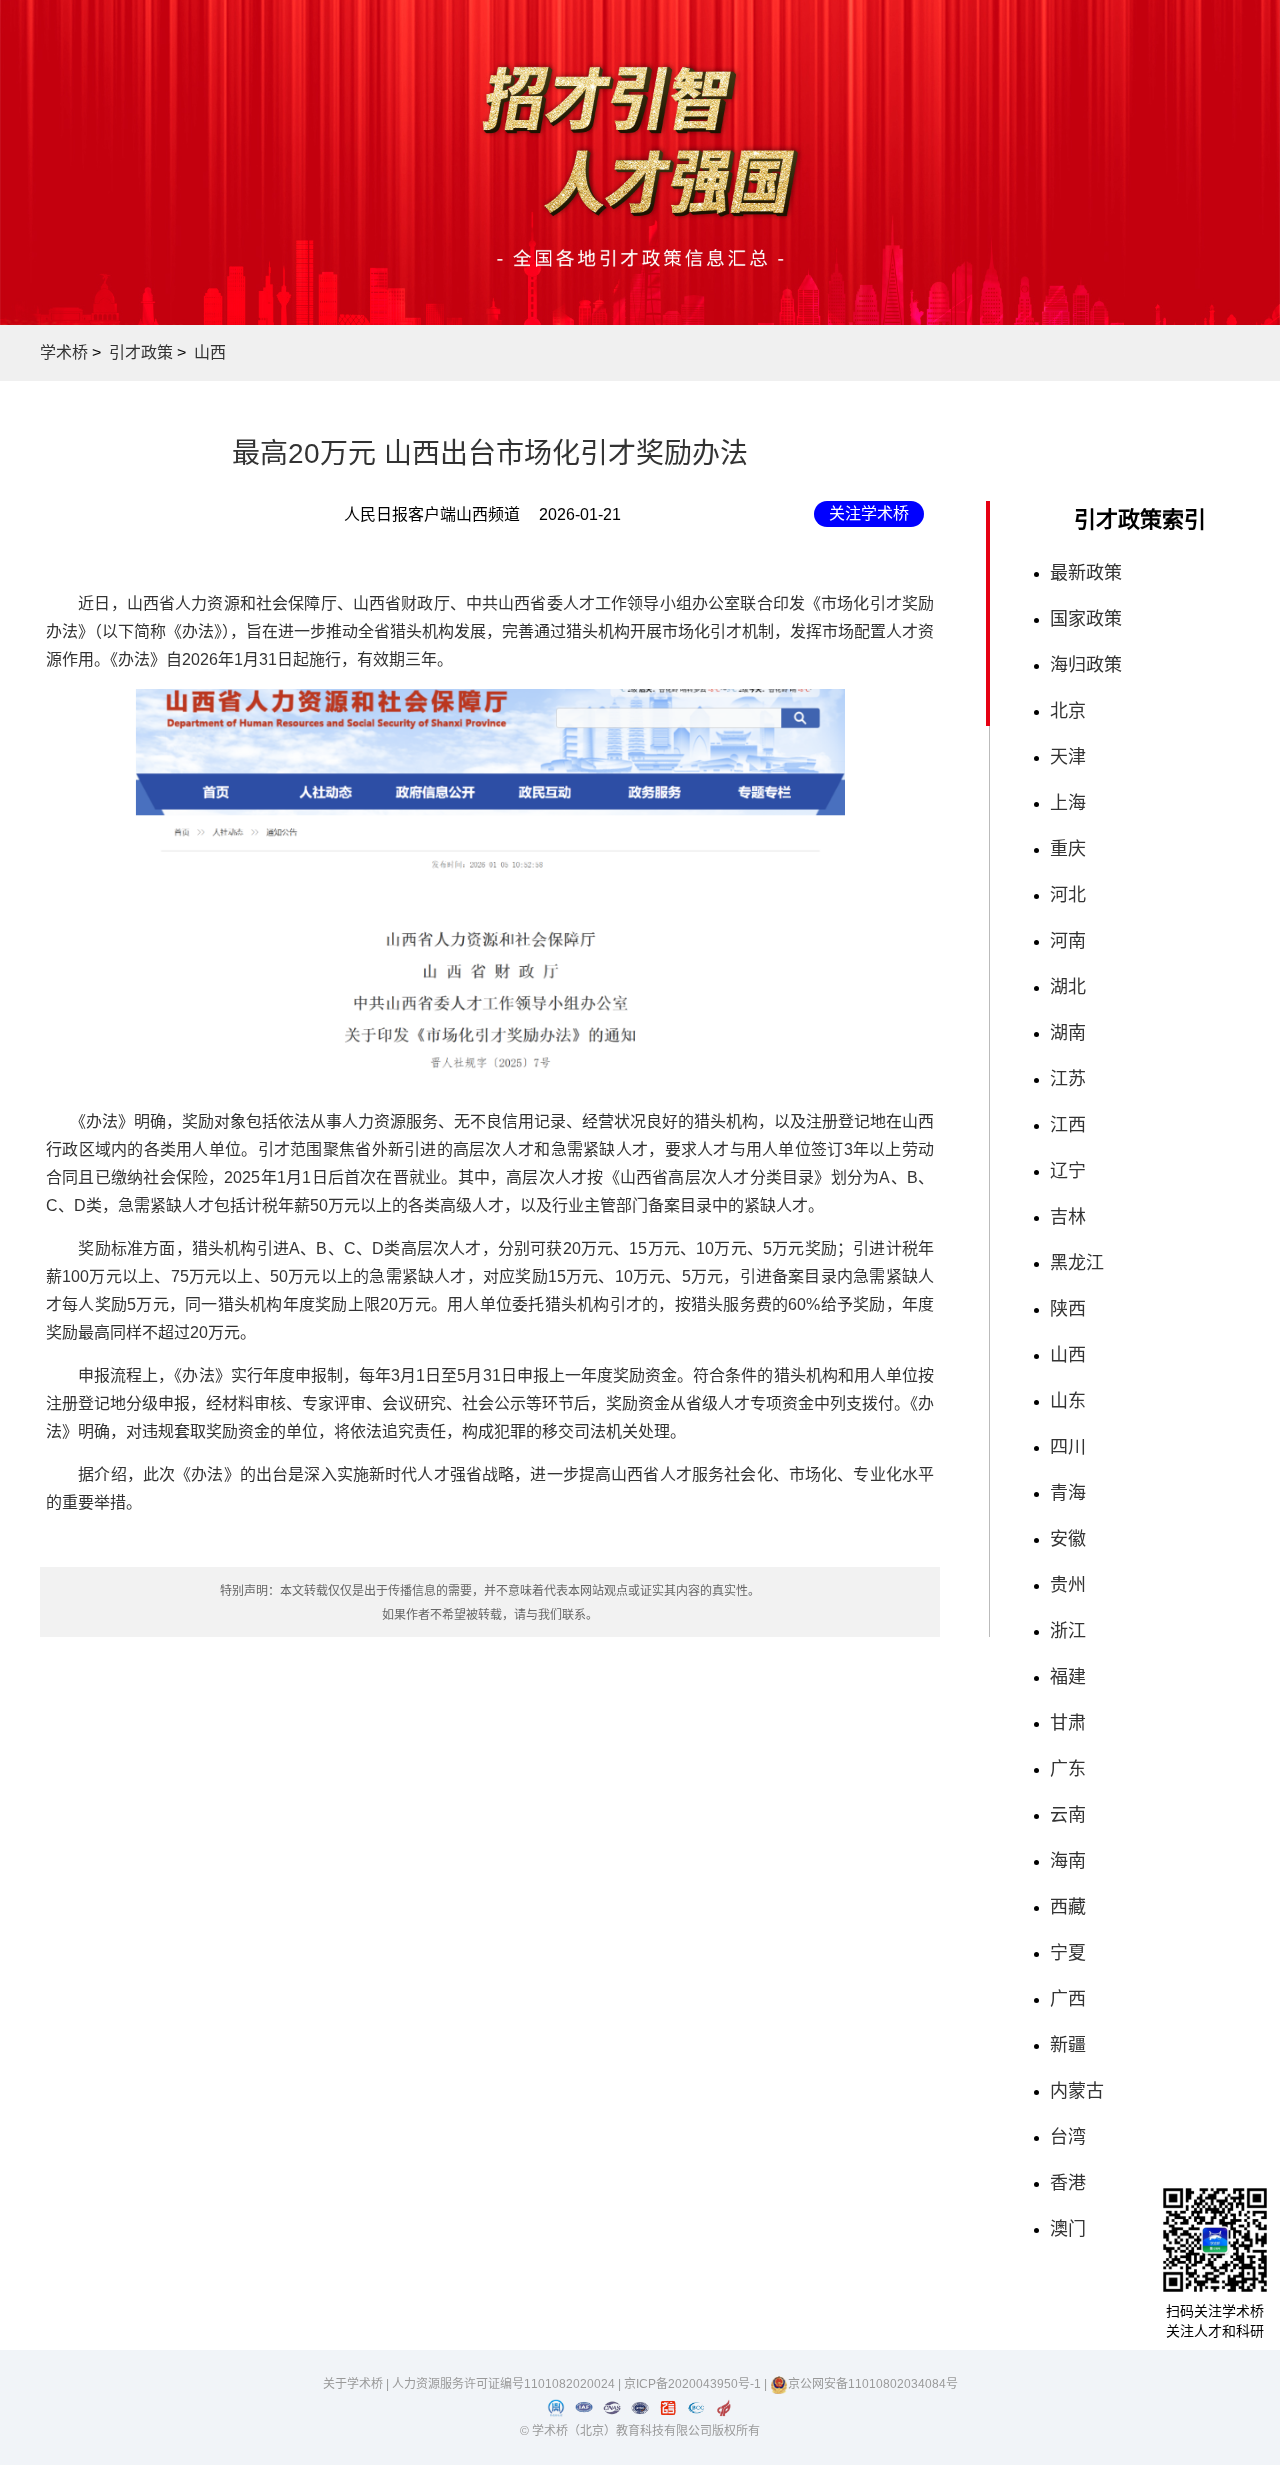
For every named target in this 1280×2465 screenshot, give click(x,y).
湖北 (1068, 987)
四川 (1068, 1447)
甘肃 (1068, 1723)
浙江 (1068, 1631)
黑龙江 (1077, 1263)
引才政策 (141, 352)
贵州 (1068, 1585)
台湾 (1068, 2137)
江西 (1068, 1125)
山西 (210, 352)
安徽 (1068, 1539)
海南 (1068, 1861)
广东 (1068, 1769)
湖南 (1068, 1033)
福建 (1068, 1677)
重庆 (1068, 849)
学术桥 (64, 352)
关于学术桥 (353, 2384)
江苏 (1068, 1079)
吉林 (1068, 1217)
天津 (1068, 757)
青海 (1068, 1493)
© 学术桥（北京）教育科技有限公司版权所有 (640, 2431)
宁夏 (1068, 1953)
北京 (1068, 711)
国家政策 (1086, 619)
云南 (1068, 1815)
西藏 (1068, 1907)
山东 (1068, 1401)
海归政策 (1086, 665)
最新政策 (1086, 573)
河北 (1068, 895)
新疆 (1068, 2045)
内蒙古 (1077, 2091)
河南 (1068, 941)
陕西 (1068, 1309)
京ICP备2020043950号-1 (694, 2384)
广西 (1068, 1999)
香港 (1068, 2183)
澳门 (1068, 2229)
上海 (1068, 803)
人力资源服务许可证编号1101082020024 (505, 2384)
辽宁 (1068, 1171)
